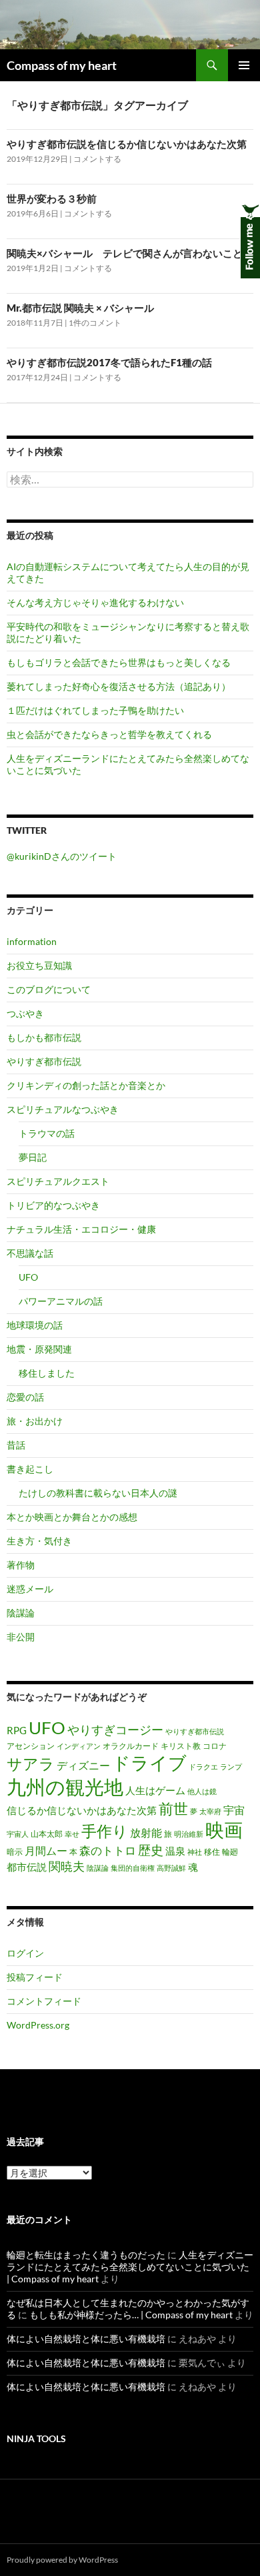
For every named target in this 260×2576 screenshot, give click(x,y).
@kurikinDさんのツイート (62, 856)
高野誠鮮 (171, 1868)
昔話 (16, 1445)
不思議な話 (30, 1253)
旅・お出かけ (35, 1421)
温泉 (175, 1851)
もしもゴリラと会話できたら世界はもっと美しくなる (119, 662)
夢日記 (33, 1157)
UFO (28, 1277)
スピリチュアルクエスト (58, 1181)
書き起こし (30, 1469)
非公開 (21, 1637)
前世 (173, 1808)
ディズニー (83, 1766)
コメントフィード (44, 2001)
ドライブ (149, 1763)
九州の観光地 (65, 1786)
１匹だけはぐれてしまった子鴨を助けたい (95, 710)
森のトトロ (108, 1851)
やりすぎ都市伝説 (44, 1061)
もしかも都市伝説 (44, 1037)
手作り (105, 1831)
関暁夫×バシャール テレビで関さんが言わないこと (125, 253)
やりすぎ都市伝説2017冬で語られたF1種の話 (109, 362)
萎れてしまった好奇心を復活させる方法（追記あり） (119, 686)
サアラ (31, 1764)
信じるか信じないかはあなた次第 (82, 1810)
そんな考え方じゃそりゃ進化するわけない (95, 602)
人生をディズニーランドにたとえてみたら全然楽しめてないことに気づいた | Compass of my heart (130, 2267)
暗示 (15, 1852)
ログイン (25, 1953)
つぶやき (25, 1013)
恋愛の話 (25, 1397)
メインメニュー (244, 65)
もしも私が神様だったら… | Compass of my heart (131, 2315)
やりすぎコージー (115, 1730)
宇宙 (234, 1810)
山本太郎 (47, 1834)
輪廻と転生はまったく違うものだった (86, 2255)
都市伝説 (27, 1867)
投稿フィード (35, 1977)
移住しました (47, 1373)
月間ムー (46, 1851)
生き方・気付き (39, 1541)
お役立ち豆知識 (39, 965)
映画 (224, 1829)
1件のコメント (95, 323)
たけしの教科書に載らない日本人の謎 (98, 1493)
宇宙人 (18, 1834)
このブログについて (49, 989)
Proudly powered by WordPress (62, 2560)
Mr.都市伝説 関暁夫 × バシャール (80, 308)
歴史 (151, 1850)
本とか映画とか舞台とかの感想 (72, 1517)
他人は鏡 (202, 1791)
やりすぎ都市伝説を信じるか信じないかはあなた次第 (127, 144)
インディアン (79, 1746)
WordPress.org (38, 2025)
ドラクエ (203, 1767)
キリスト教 (181, 1746)
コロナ (215, 1746)
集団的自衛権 (133, 1868)
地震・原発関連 (39, 1349)
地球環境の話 (35, 1325)
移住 (212, 1852)
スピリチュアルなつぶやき (63, 1109)
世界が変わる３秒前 (52, 198)
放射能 (146, 1833)
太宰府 (210, 1811)
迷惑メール (30, 1589)
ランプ (231, 1767)
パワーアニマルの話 (61, 1301)
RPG (17, 1731)
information (32, 941)
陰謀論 (21, 1613)
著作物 (21, 1565)
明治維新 (189, 1834)
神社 (195, 1852)
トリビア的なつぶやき (53, 1205)
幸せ (72, 1834)
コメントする (97, 159)
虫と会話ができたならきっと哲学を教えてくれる (109, 734)
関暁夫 (67, 1866)
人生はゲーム (155, 1790)
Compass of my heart (62, 65)
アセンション (31, 1746)
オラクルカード (131, 1746)
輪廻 (230, 1852)
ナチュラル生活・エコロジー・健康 (81, 1229)
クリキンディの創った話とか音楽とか (86, 1085)
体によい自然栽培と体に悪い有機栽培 (86, 2339)
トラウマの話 (47, 1133)
